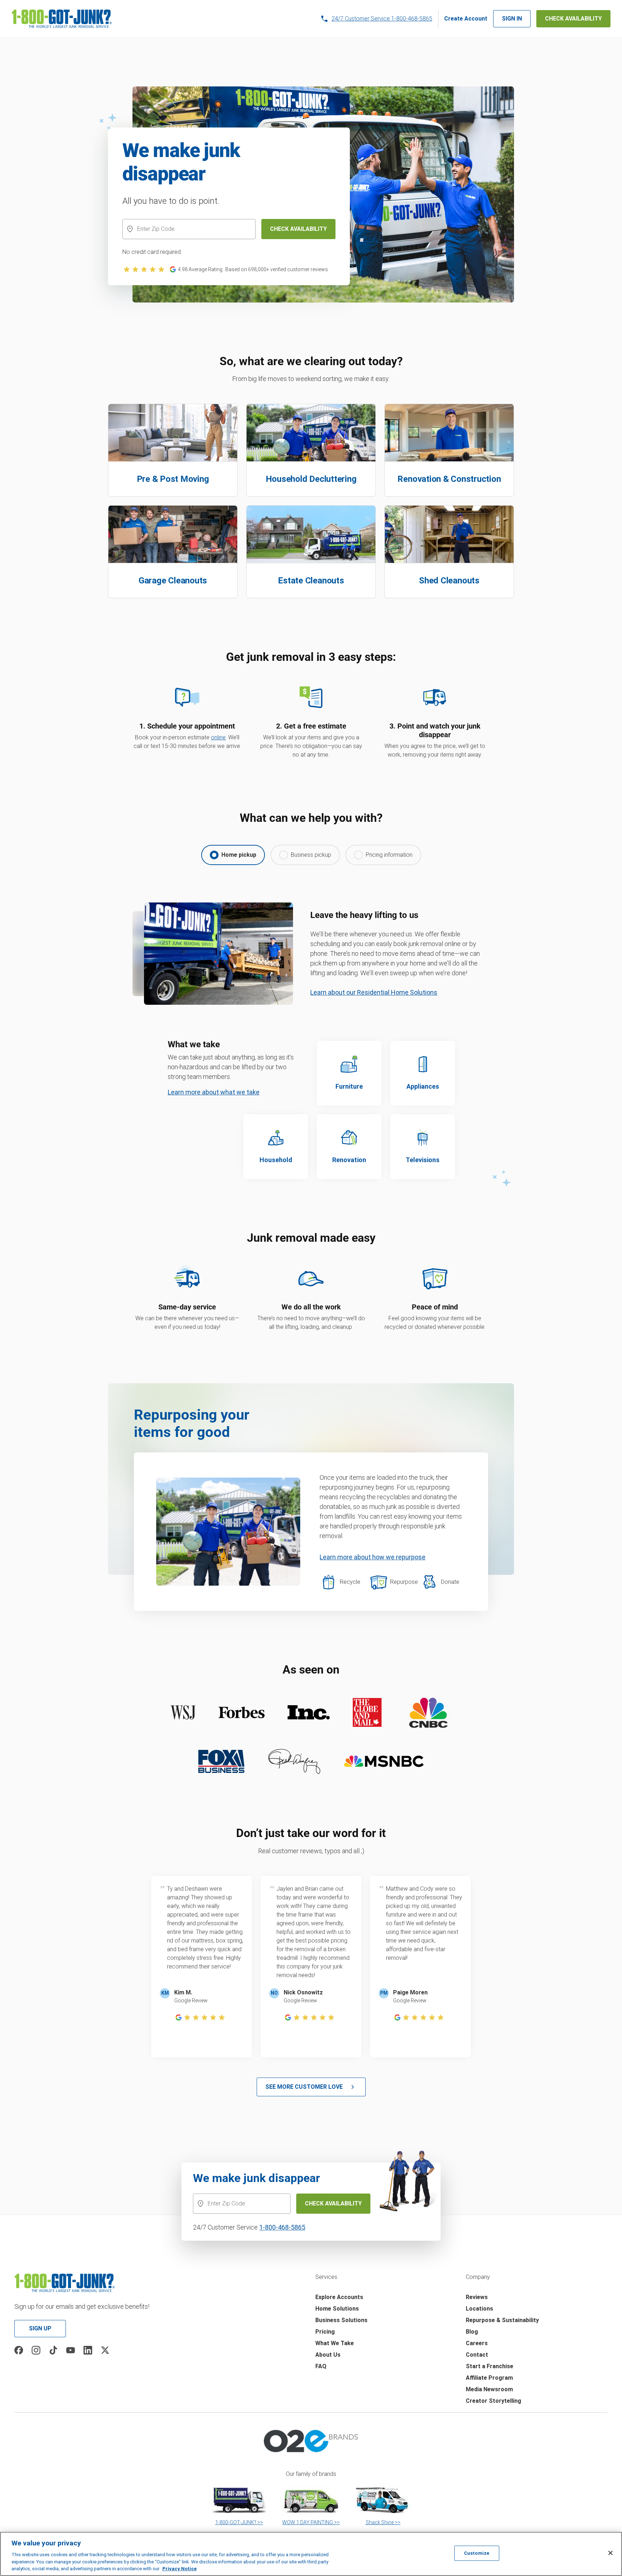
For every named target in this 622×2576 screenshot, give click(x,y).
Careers (477, 2343)
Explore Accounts (339, 2297)
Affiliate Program (489, 2378)
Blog (472, 2332)
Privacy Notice (179, 2569)
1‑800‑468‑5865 (282, 2227)
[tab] (233, 855)
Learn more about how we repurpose (373, 1557)
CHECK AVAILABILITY (573, 19)
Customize (477, 2553)
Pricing (325, 2332)
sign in (512, 19)
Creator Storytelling (493, 2401)
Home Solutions (337, 2309)
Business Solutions (341, 2320)
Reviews (477, 2297)
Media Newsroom (489, 2389)
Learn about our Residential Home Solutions (374, 992)
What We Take (335, 2343)
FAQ (321, 2366)
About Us (328, 2355)
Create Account (466, 19)
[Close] (610, 2553)
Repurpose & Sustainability (502, 2320)
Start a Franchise (490, 2366)
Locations (479, 2309)
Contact (477, 2355)
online (218, 737)
